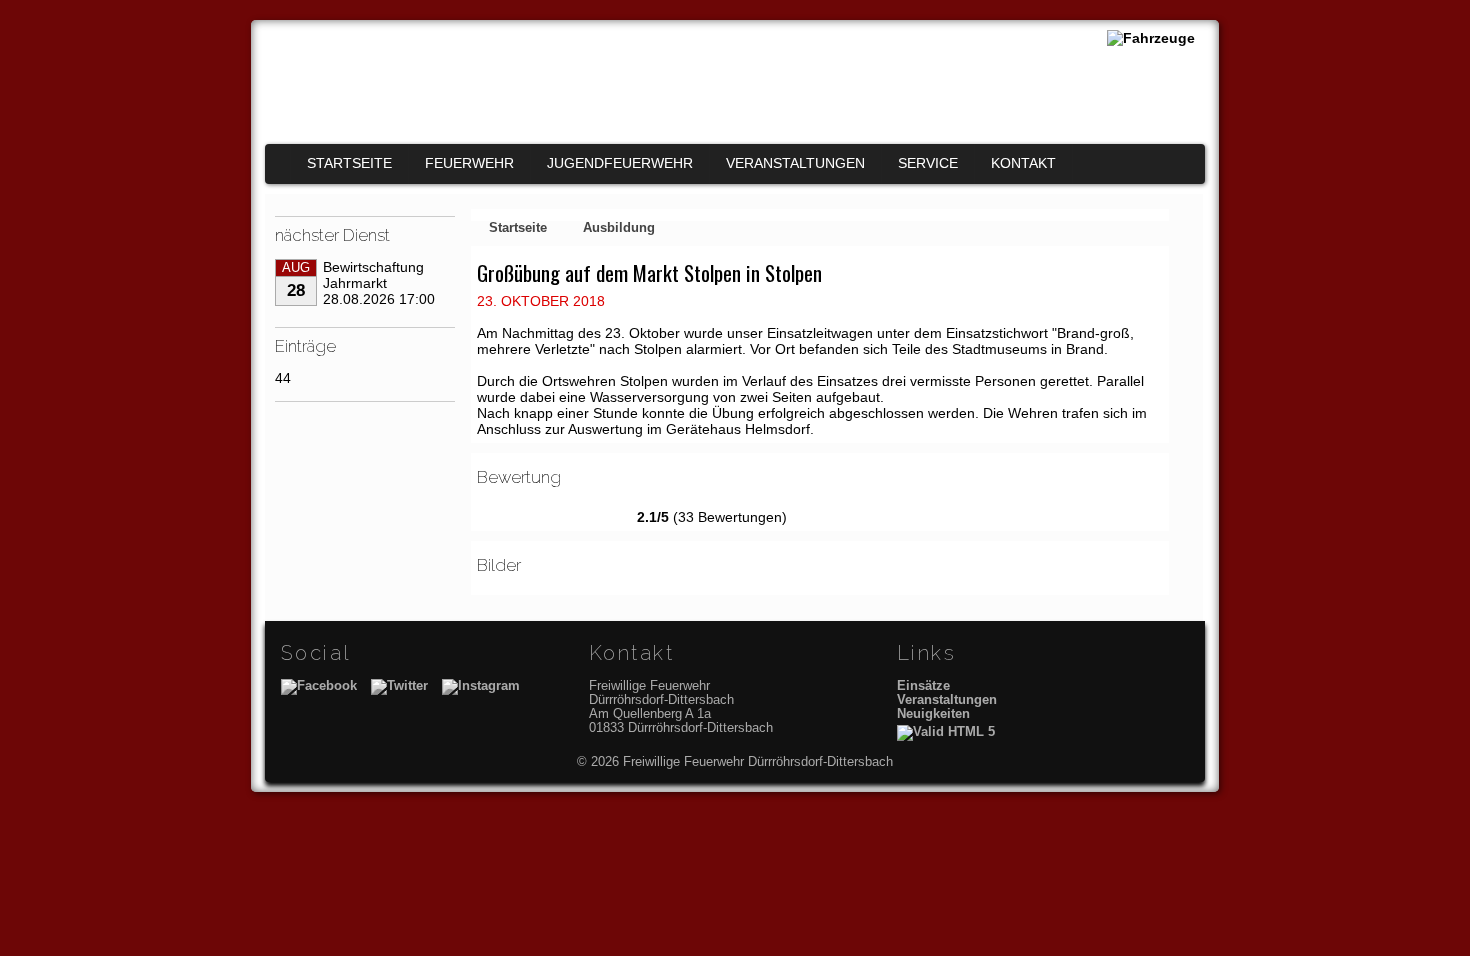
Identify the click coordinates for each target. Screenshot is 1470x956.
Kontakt (1023, 163)
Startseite (349, 163)
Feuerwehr (469, 163)
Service (928, 163)
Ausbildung (619, 228)
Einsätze (923, 686)
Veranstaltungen (795, 163)
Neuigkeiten (933, 714)
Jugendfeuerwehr (620, 163)
